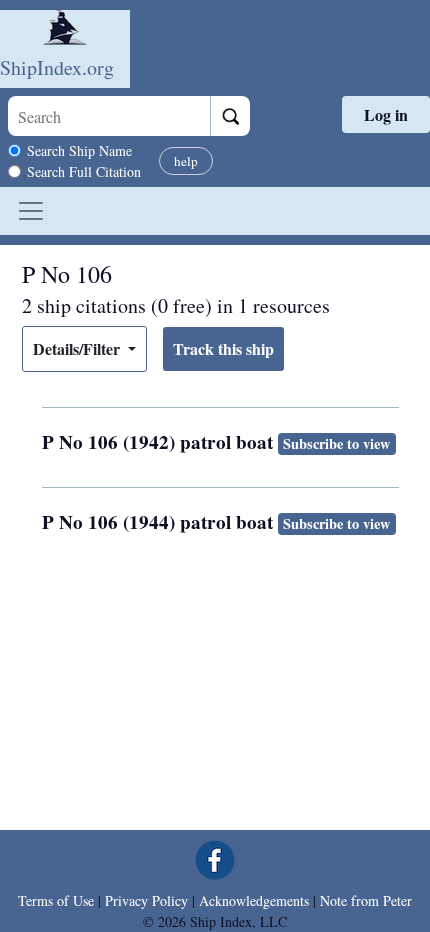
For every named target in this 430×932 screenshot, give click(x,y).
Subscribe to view (336, 443)
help (186, 161)
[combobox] (109, 116)
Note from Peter (366, 900)
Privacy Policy (146, 900)
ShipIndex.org (57, 67)
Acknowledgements (254, 900)
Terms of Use (56, 900)
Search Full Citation (84, 171)
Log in (386, 114)
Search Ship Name (79, 150)
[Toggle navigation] (31, 211)
